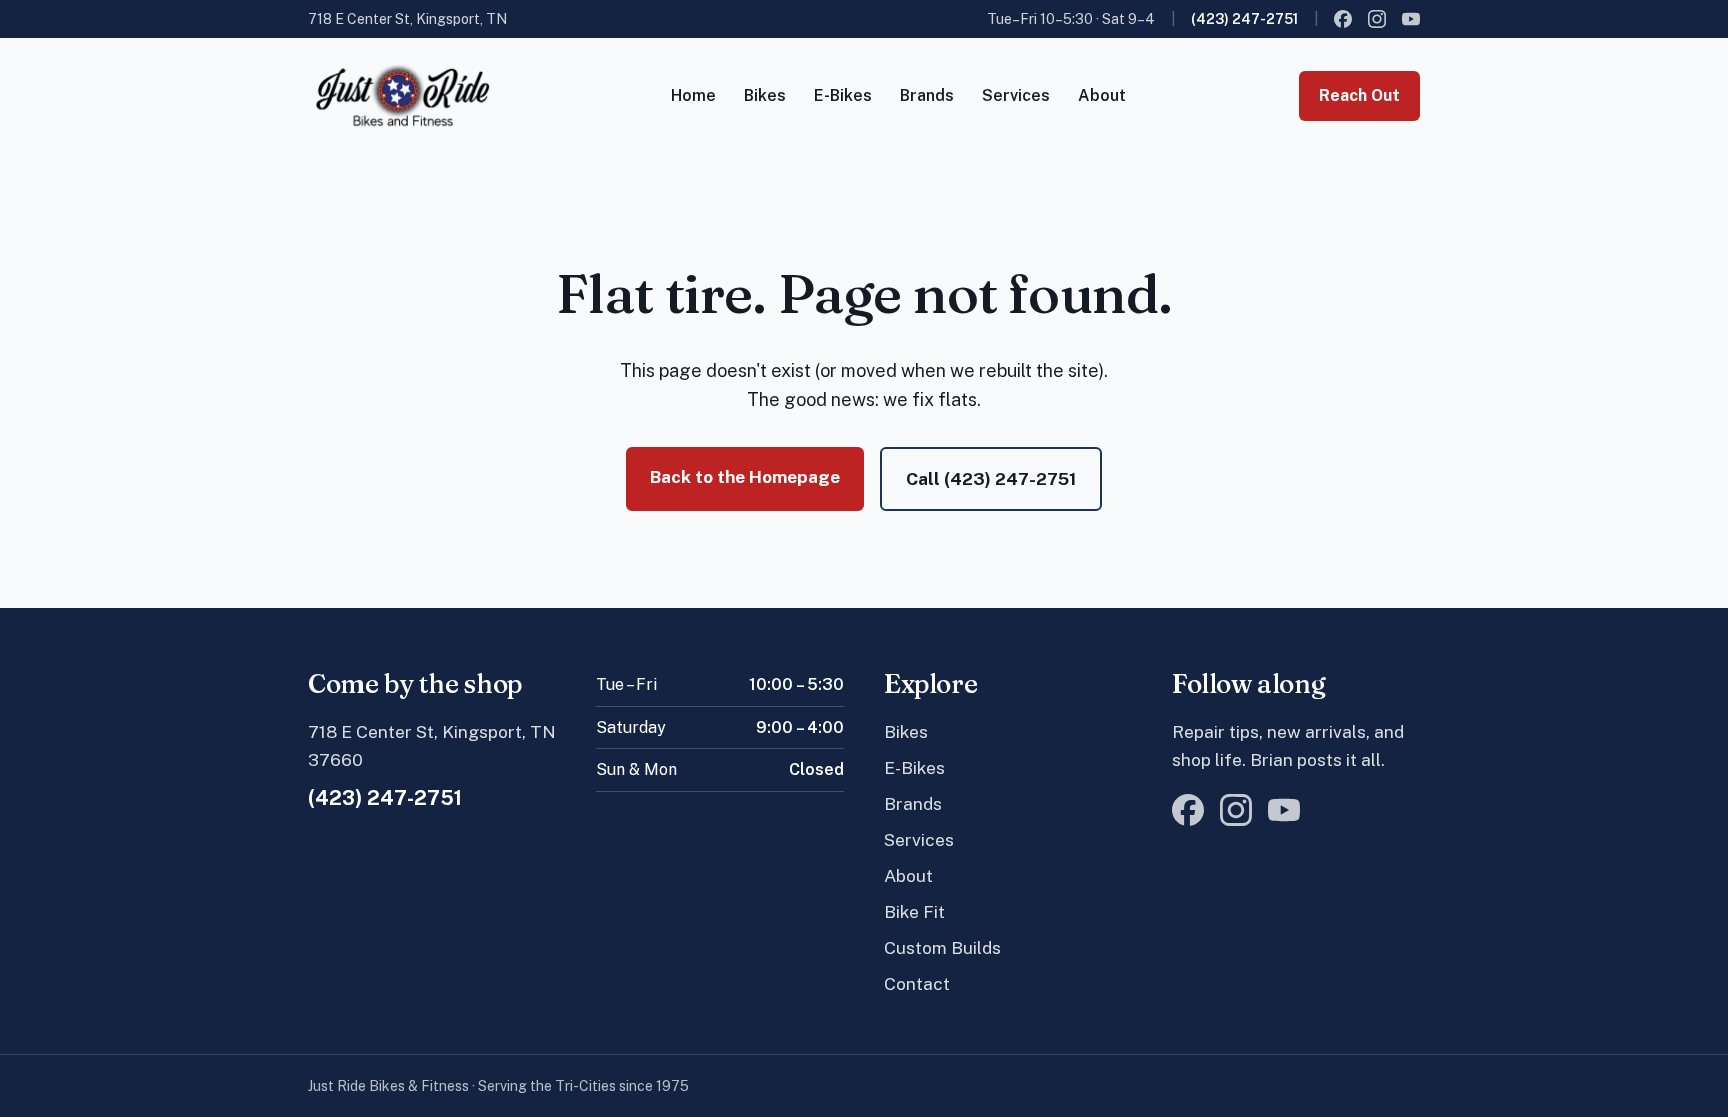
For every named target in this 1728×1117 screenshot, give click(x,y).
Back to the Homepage (745, 476)
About (1102, 95)
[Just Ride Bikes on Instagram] (1377, 19)
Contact (917, 983)
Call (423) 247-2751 (991, 478)
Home (693, 95)
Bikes (765, 95)
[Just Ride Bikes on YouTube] (1411, 19)
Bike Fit (914, 911)
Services (1016, 95)
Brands (927, 95)
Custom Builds (942, 947)
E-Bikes (843, 95)
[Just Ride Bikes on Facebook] (1343, 19)
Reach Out (1359, 95)
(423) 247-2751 (1244, 19)
